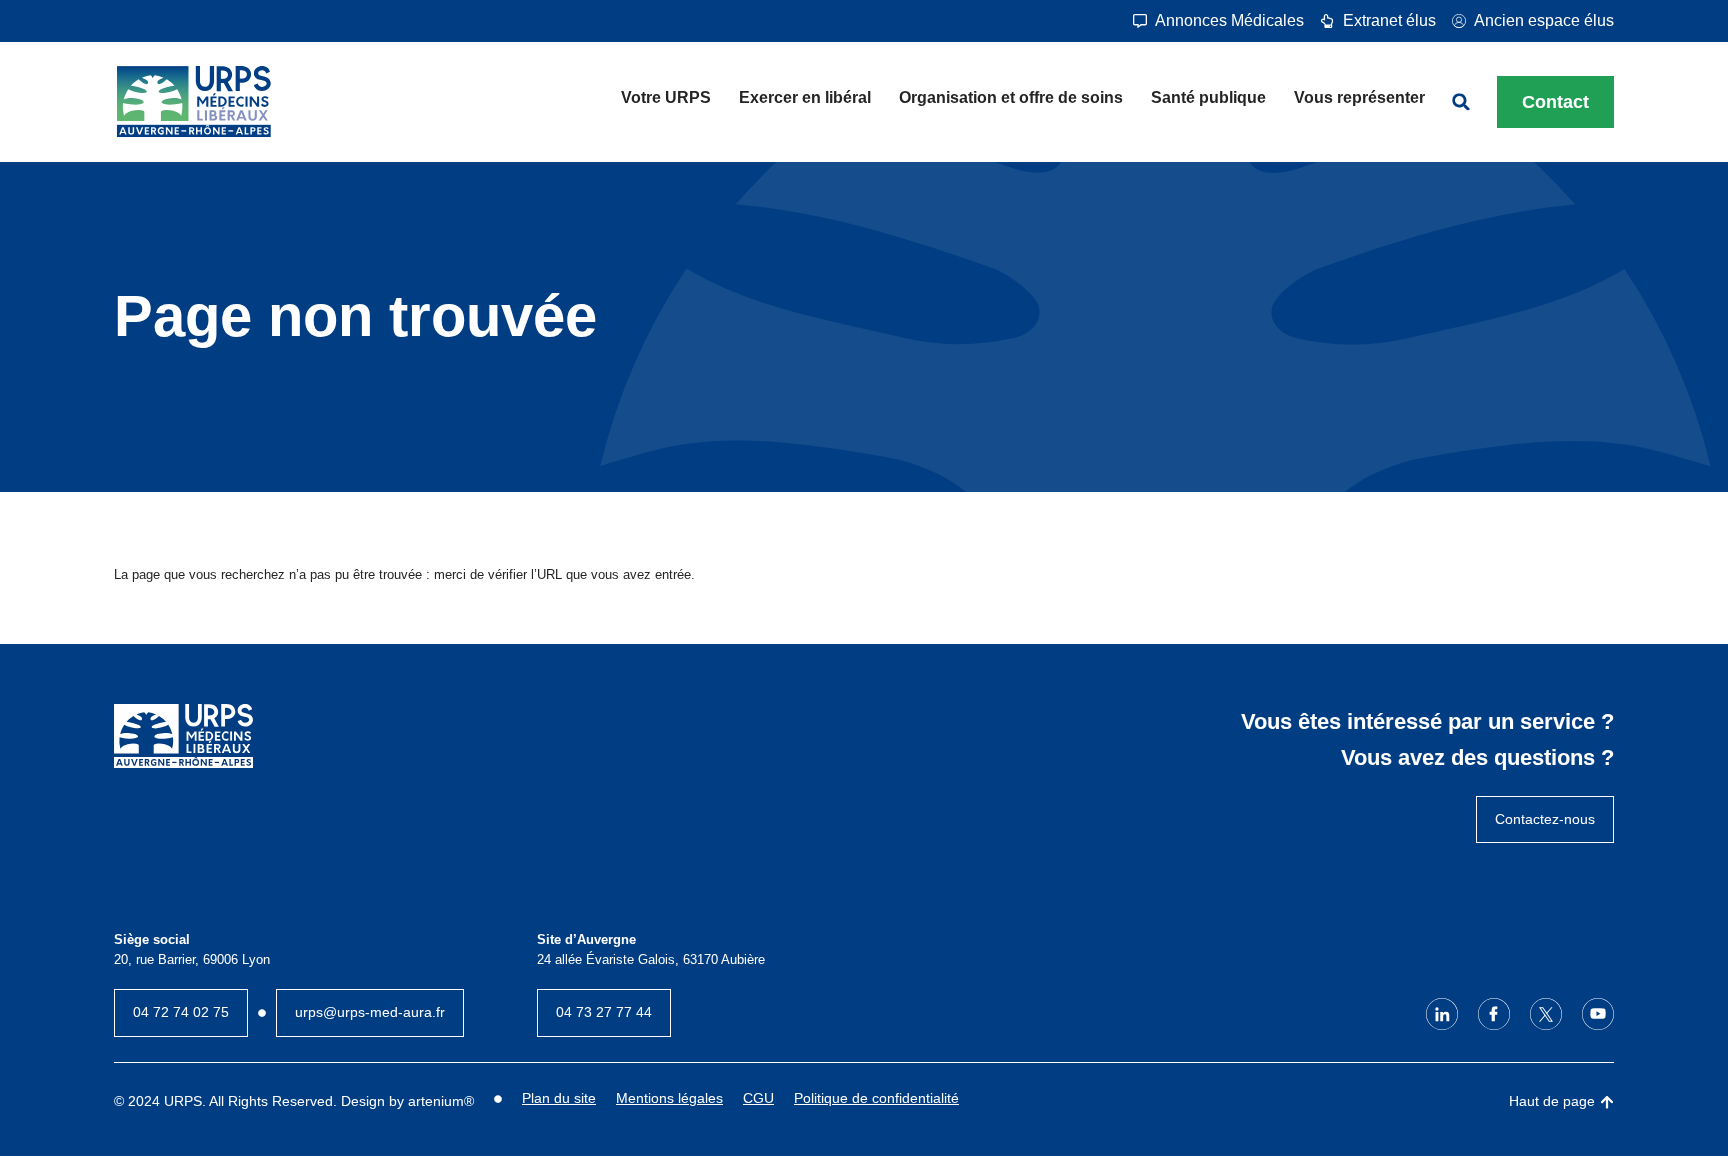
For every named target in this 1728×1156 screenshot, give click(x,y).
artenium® (441, 1101)
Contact (1555, 102)
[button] (1461, 102)
